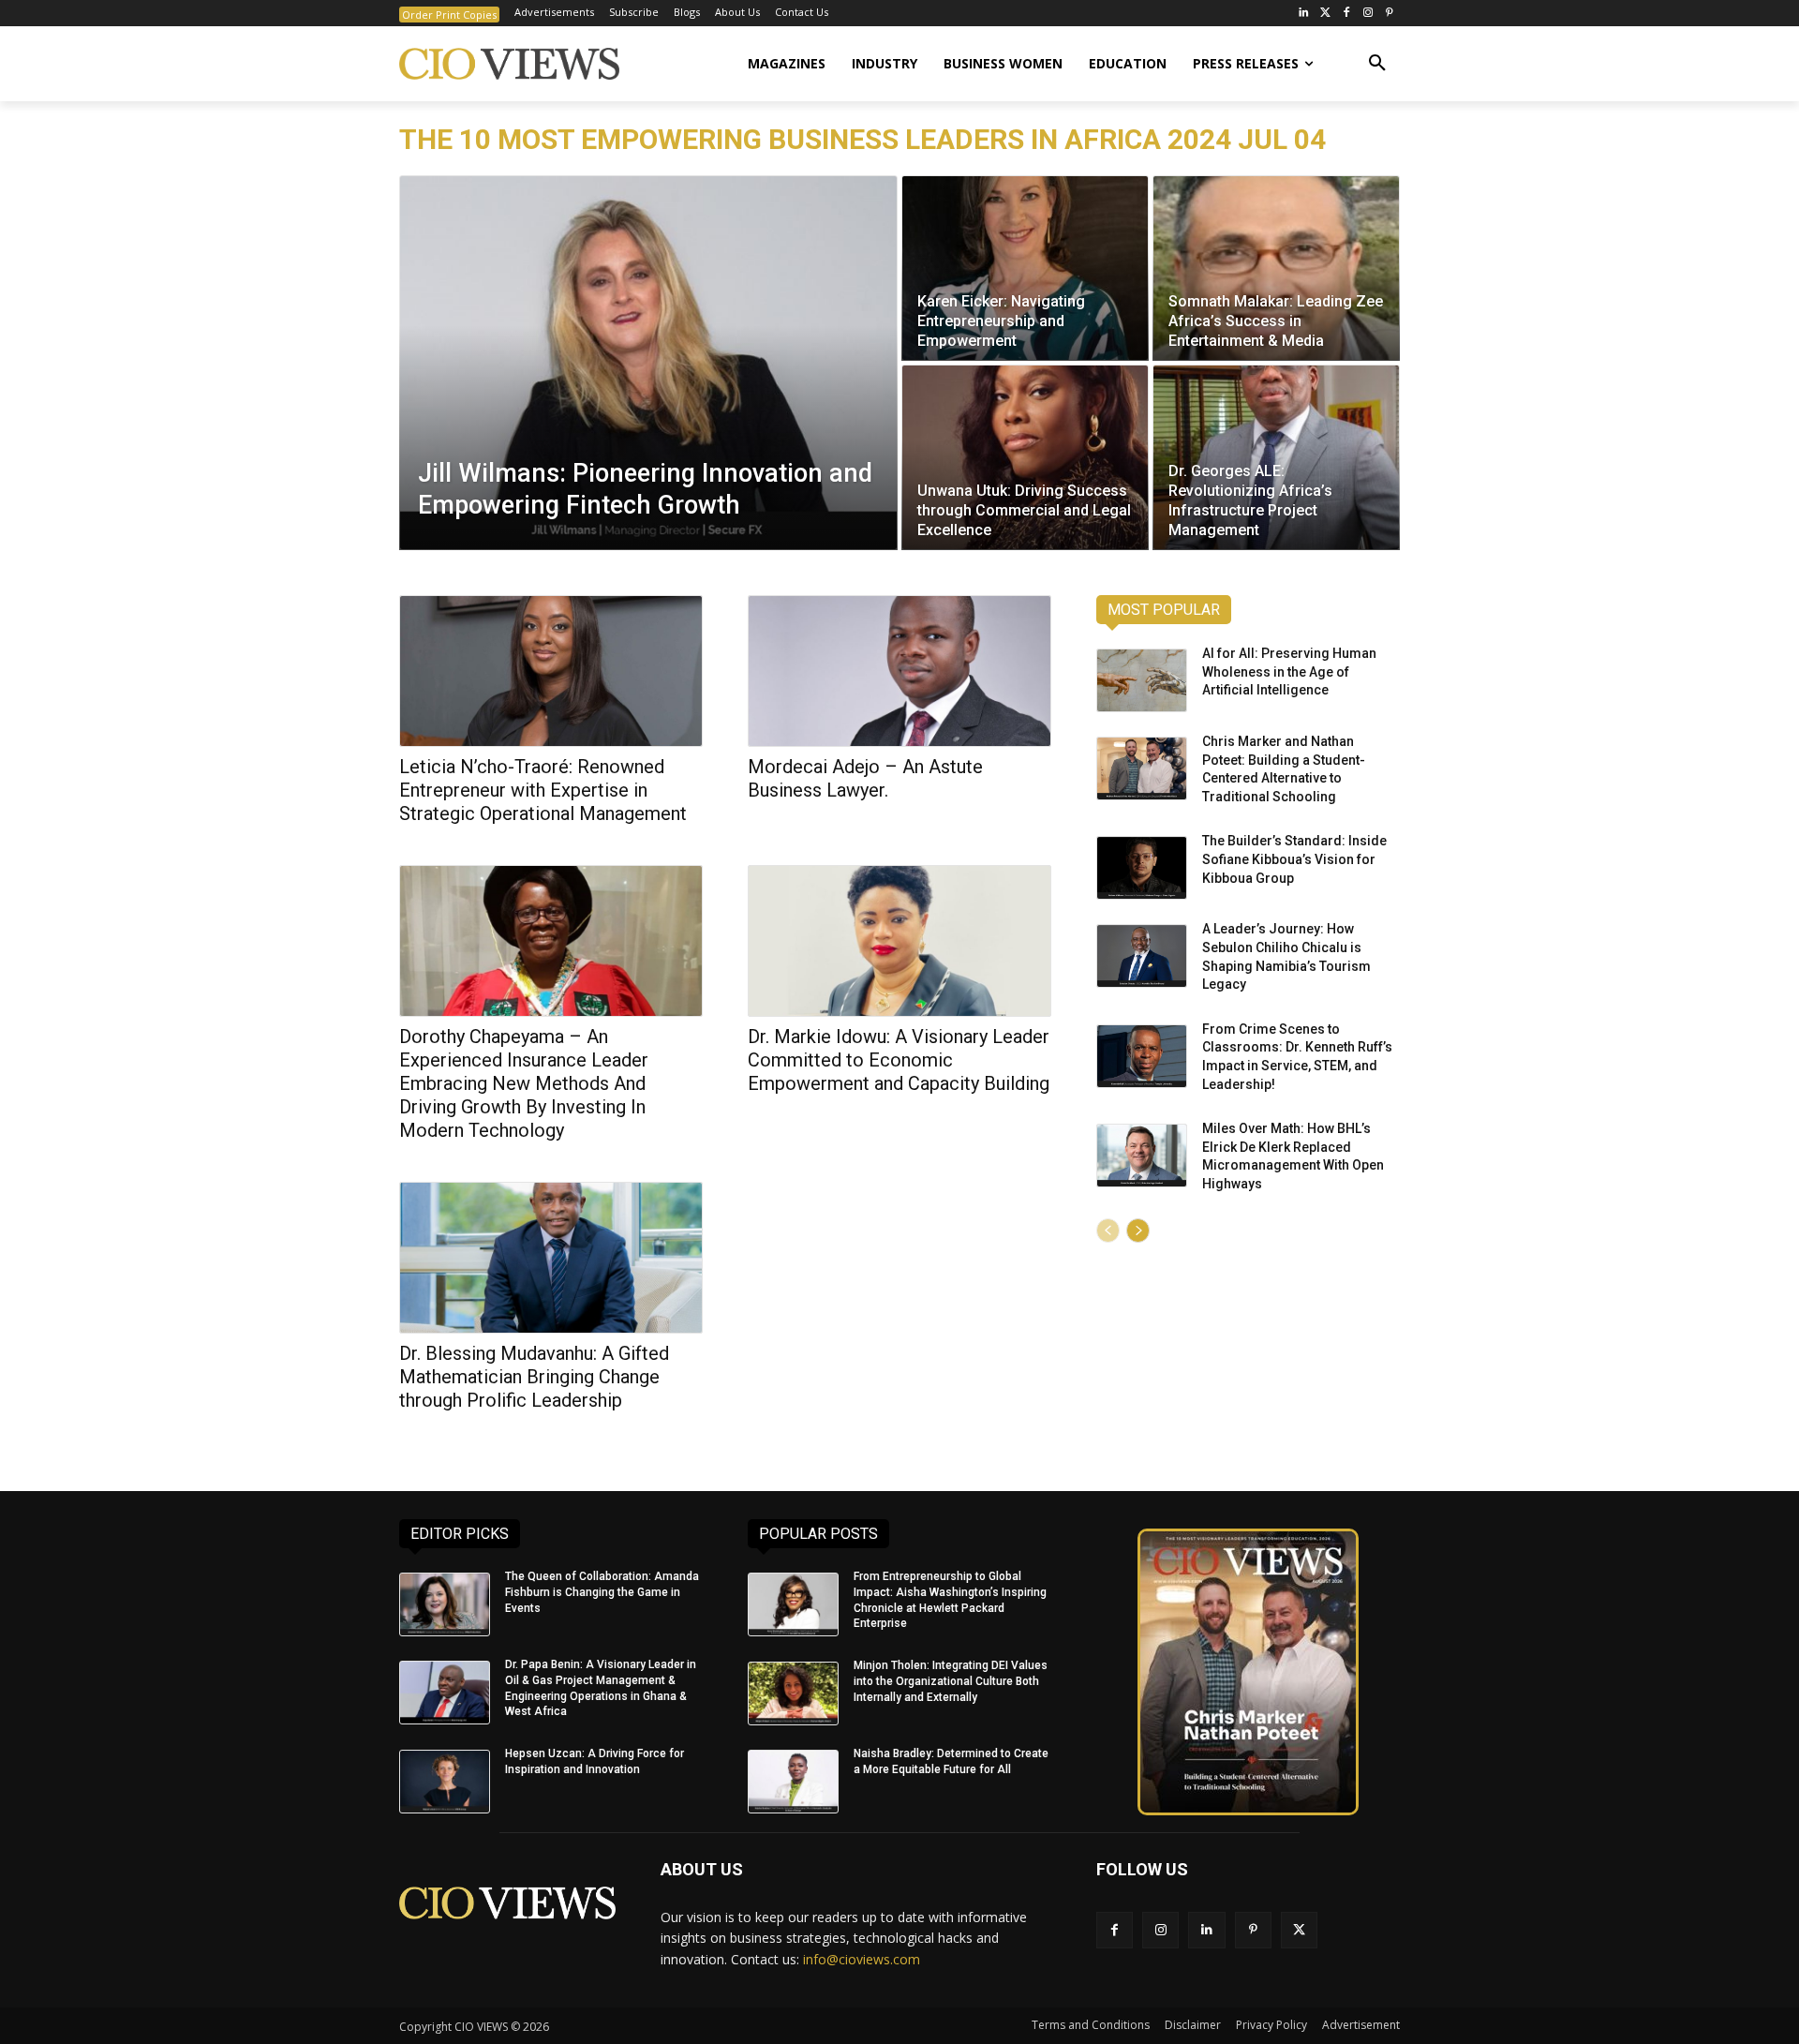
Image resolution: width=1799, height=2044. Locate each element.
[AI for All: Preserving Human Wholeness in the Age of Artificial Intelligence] (1142, 680)
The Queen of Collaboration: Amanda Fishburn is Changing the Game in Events (602, 1592)
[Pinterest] (1389, 14)
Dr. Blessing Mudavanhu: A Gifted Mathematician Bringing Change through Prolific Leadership (534, 1377)
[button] (1377, 64)
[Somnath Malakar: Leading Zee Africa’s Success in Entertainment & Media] (1276, 268)
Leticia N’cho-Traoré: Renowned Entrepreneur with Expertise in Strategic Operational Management (543, 790)
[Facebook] (1347, 14)
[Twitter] (1325, 14)
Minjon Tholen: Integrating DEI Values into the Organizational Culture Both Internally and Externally (951, 1681)
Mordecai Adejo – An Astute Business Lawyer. (865, 778)
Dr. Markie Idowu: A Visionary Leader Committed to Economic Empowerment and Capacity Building (899, 1060)
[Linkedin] (1206, 1930)
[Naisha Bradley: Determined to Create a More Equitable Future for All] (793, 1782)
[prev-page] (1108, 1231)
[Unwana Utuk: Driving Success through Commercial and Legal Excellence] (1025, 457)
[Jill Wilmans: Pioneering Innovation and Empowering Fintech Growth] (648, 363)
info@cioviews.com (862, 1959)
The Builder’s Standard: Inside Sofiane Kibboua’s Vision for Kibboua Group (1294, 859)
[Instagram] (1368, 14)
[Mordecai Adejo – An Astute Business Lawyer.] (899, 671)
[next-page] (1138, 1231)
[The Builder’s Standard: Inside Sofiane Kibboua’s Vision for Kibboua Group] (1142, 868)
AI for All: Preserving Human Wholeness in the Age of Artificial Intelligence (1289, 671)
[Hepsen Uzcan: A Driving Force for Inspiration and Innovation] (445, 1782)
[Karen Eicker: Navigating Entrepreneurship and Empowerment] (1025, 268)
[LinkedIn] (1304, 14)
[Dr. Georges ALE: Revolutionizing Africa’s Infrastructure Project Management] (1276, 457)
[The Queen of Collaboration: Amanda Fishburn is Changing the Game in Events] (445, 1604)
